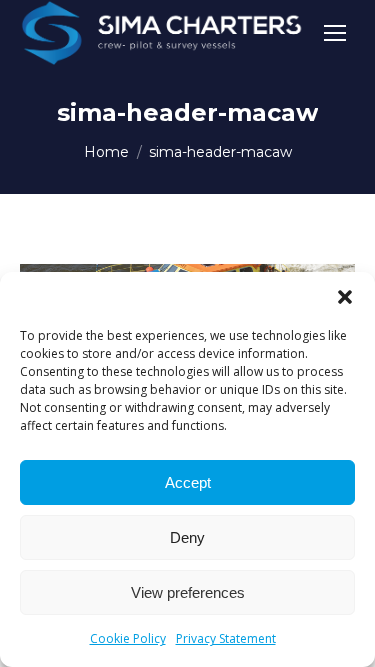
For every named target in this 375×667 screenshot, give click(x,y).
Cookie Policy (128, 638)
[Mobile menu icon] (335, 33)
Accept (188, 482)
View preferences (188, 592)
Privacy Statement (226, 638)
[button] (345, 297)
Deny (187, 537)
